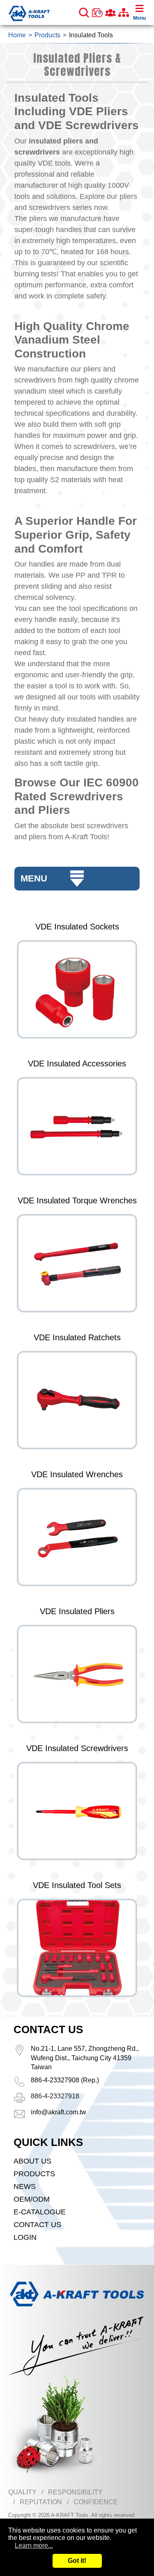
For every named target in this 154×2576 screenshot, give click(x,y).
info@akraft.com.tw (59, 2112)
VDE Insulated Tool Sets (77, 1885)
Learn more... (34, 2545)
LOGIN (25, 2237)
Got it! (77, 2561)
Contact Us (37, 2225)
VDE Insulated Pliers (77, 1611)
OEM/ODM (32, 2199)
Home (17, 35)
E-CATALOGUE (40, 2212)
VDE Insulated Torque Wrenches (77, 1200)
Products (47, 35)
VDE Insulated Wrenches (77, 1474)
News (25, 2187)
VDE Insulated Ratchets (77, 1337)
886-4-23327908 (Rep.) (65, 2080)
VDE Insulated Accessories (77, 1064)
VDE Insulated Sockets (77, 927)
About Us (32, 2161)
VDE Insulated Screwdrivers (77, 1748)
